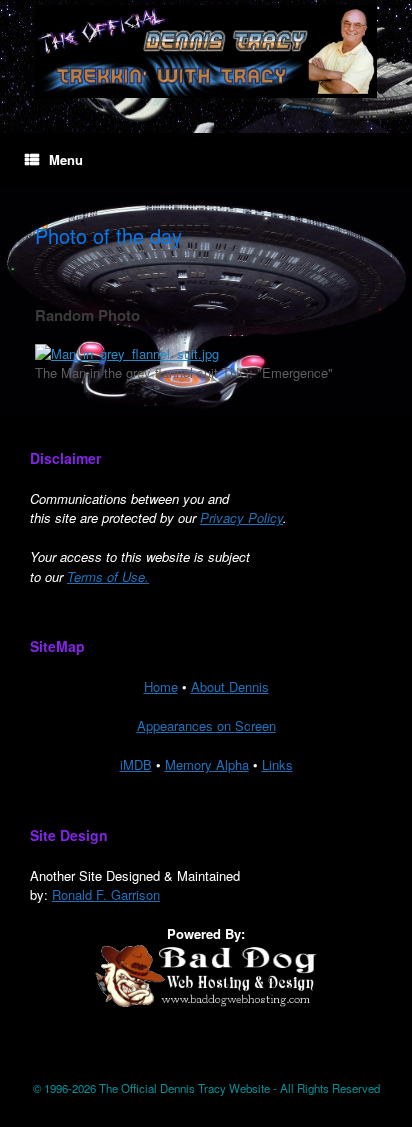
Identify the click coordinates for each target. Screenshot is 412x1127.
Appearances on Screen (206, 725)
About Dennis (230, 686)
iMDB (136, 764)
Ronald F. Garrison (106, 894)
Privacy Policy (241, 517)
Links (277, 764)
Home (161, 686)
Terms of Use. (108, 576)
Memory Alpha (207, 764)
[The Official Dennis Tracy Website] (206, 51)
